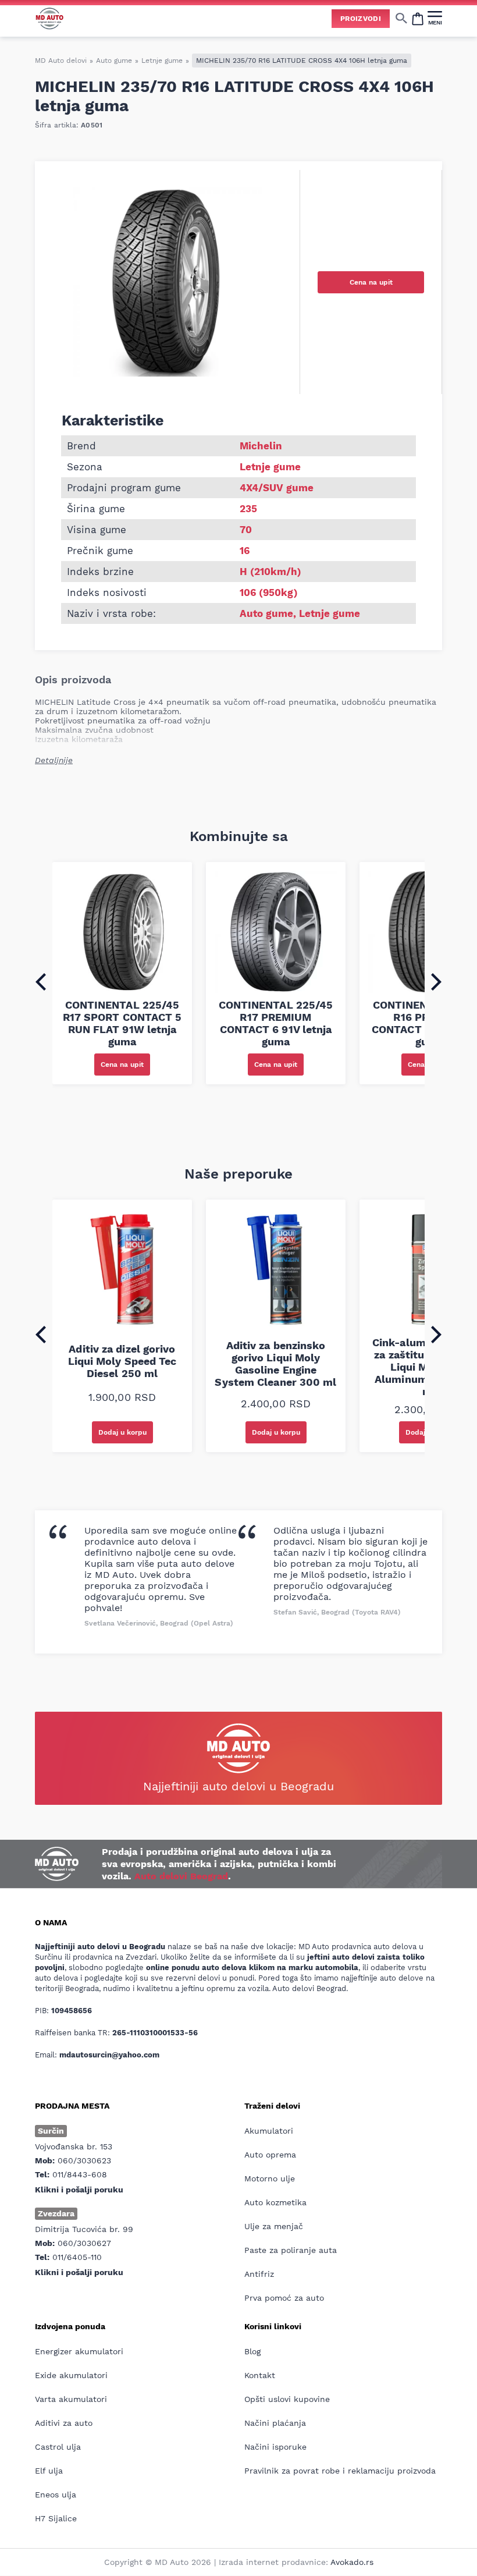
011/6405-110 (77, 2257)
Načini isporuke (275, 2447)
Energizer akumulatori (79, 2351)
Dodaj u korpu (122, 1432)
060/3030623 (84, 2160)
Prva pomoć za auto (284, 2298)
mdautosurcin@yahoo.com (109, 2055)
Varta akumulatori (71, 2399)
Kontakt (260, 2375)
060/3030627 (84, 2243)
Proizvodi (361, 19)
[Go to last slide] (41, 982)
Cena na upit (371, 282)
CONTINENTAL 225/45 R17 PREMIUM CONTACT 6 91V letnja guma (276, 1023)
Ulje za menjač (274, 2226)
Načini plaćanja (275, 2423)
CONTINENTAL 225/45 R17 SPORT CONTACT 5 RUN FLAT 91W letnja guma (122, 1023)
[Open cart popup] (418, 18)
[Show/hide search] (401, 18)
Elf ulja (49, 2471)
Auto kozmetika (275, 2202)
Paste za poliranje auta (291, 2250)
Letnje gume (162, 61)
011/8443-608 (80, 2174)
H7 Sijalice (56, 2518)
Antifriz (259, 2274)
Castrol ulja (58, 2447)
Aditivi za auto (64, 2423)
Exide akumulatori (71, 2375)
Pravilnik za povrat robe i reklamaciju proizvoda (340, 2471)
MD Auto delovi (61, 61)
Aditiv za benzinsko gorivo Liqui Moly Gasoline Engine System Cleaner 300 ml (275, 1364)
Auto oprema (270, 2155)
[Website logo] (49, 18)
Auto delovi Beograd (181, 1876)
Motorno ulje (270, 2178)
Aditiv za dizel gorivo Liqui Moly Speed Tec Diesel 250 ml (122, 1361)
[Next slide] (436, 982)
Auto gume (114, 61)
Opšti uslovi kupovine (287, 2399)
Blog (252, 2351)
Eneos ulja (56, 2495)
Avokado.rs (352, 2562)
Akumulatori (269, 2131)
